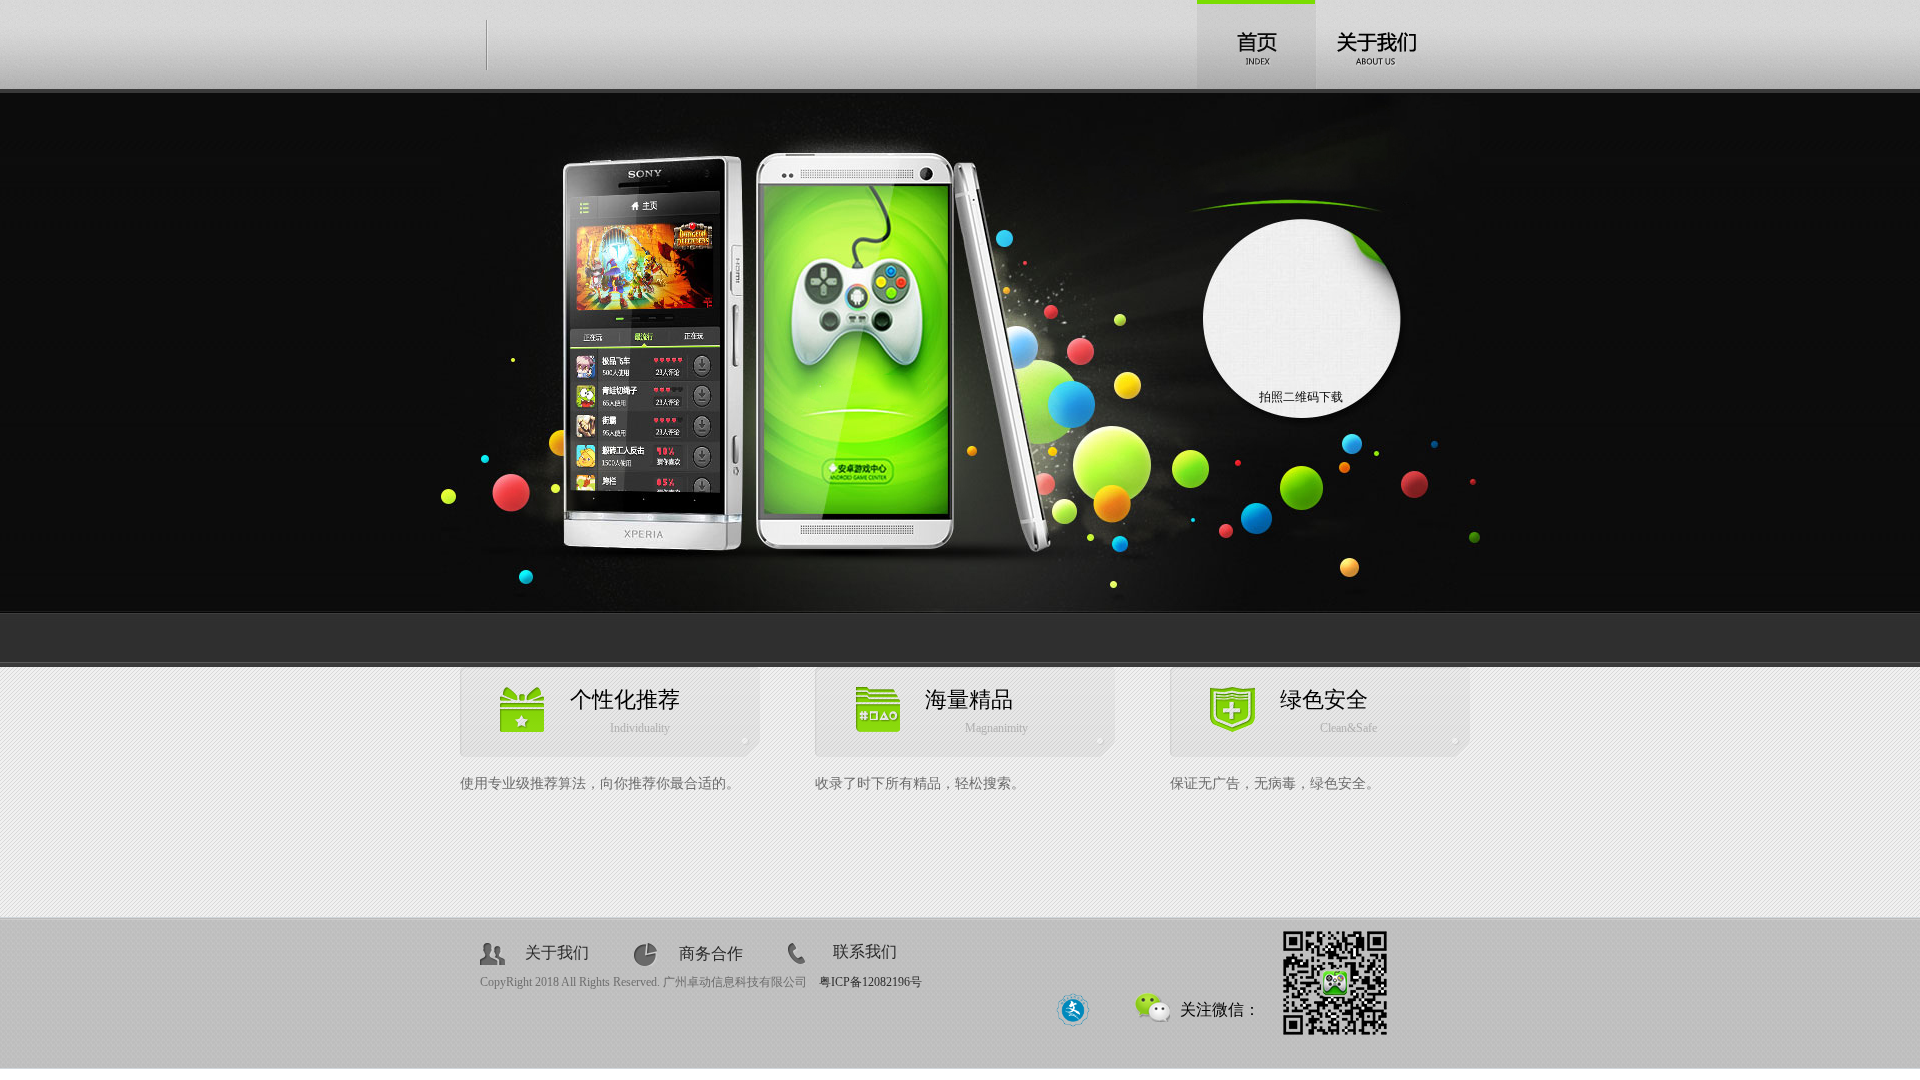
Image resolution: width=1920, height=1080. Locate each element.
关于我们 (557, 952)
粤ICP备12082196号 (870, 982)
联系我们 (865, 951)
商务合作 (711, 953)
